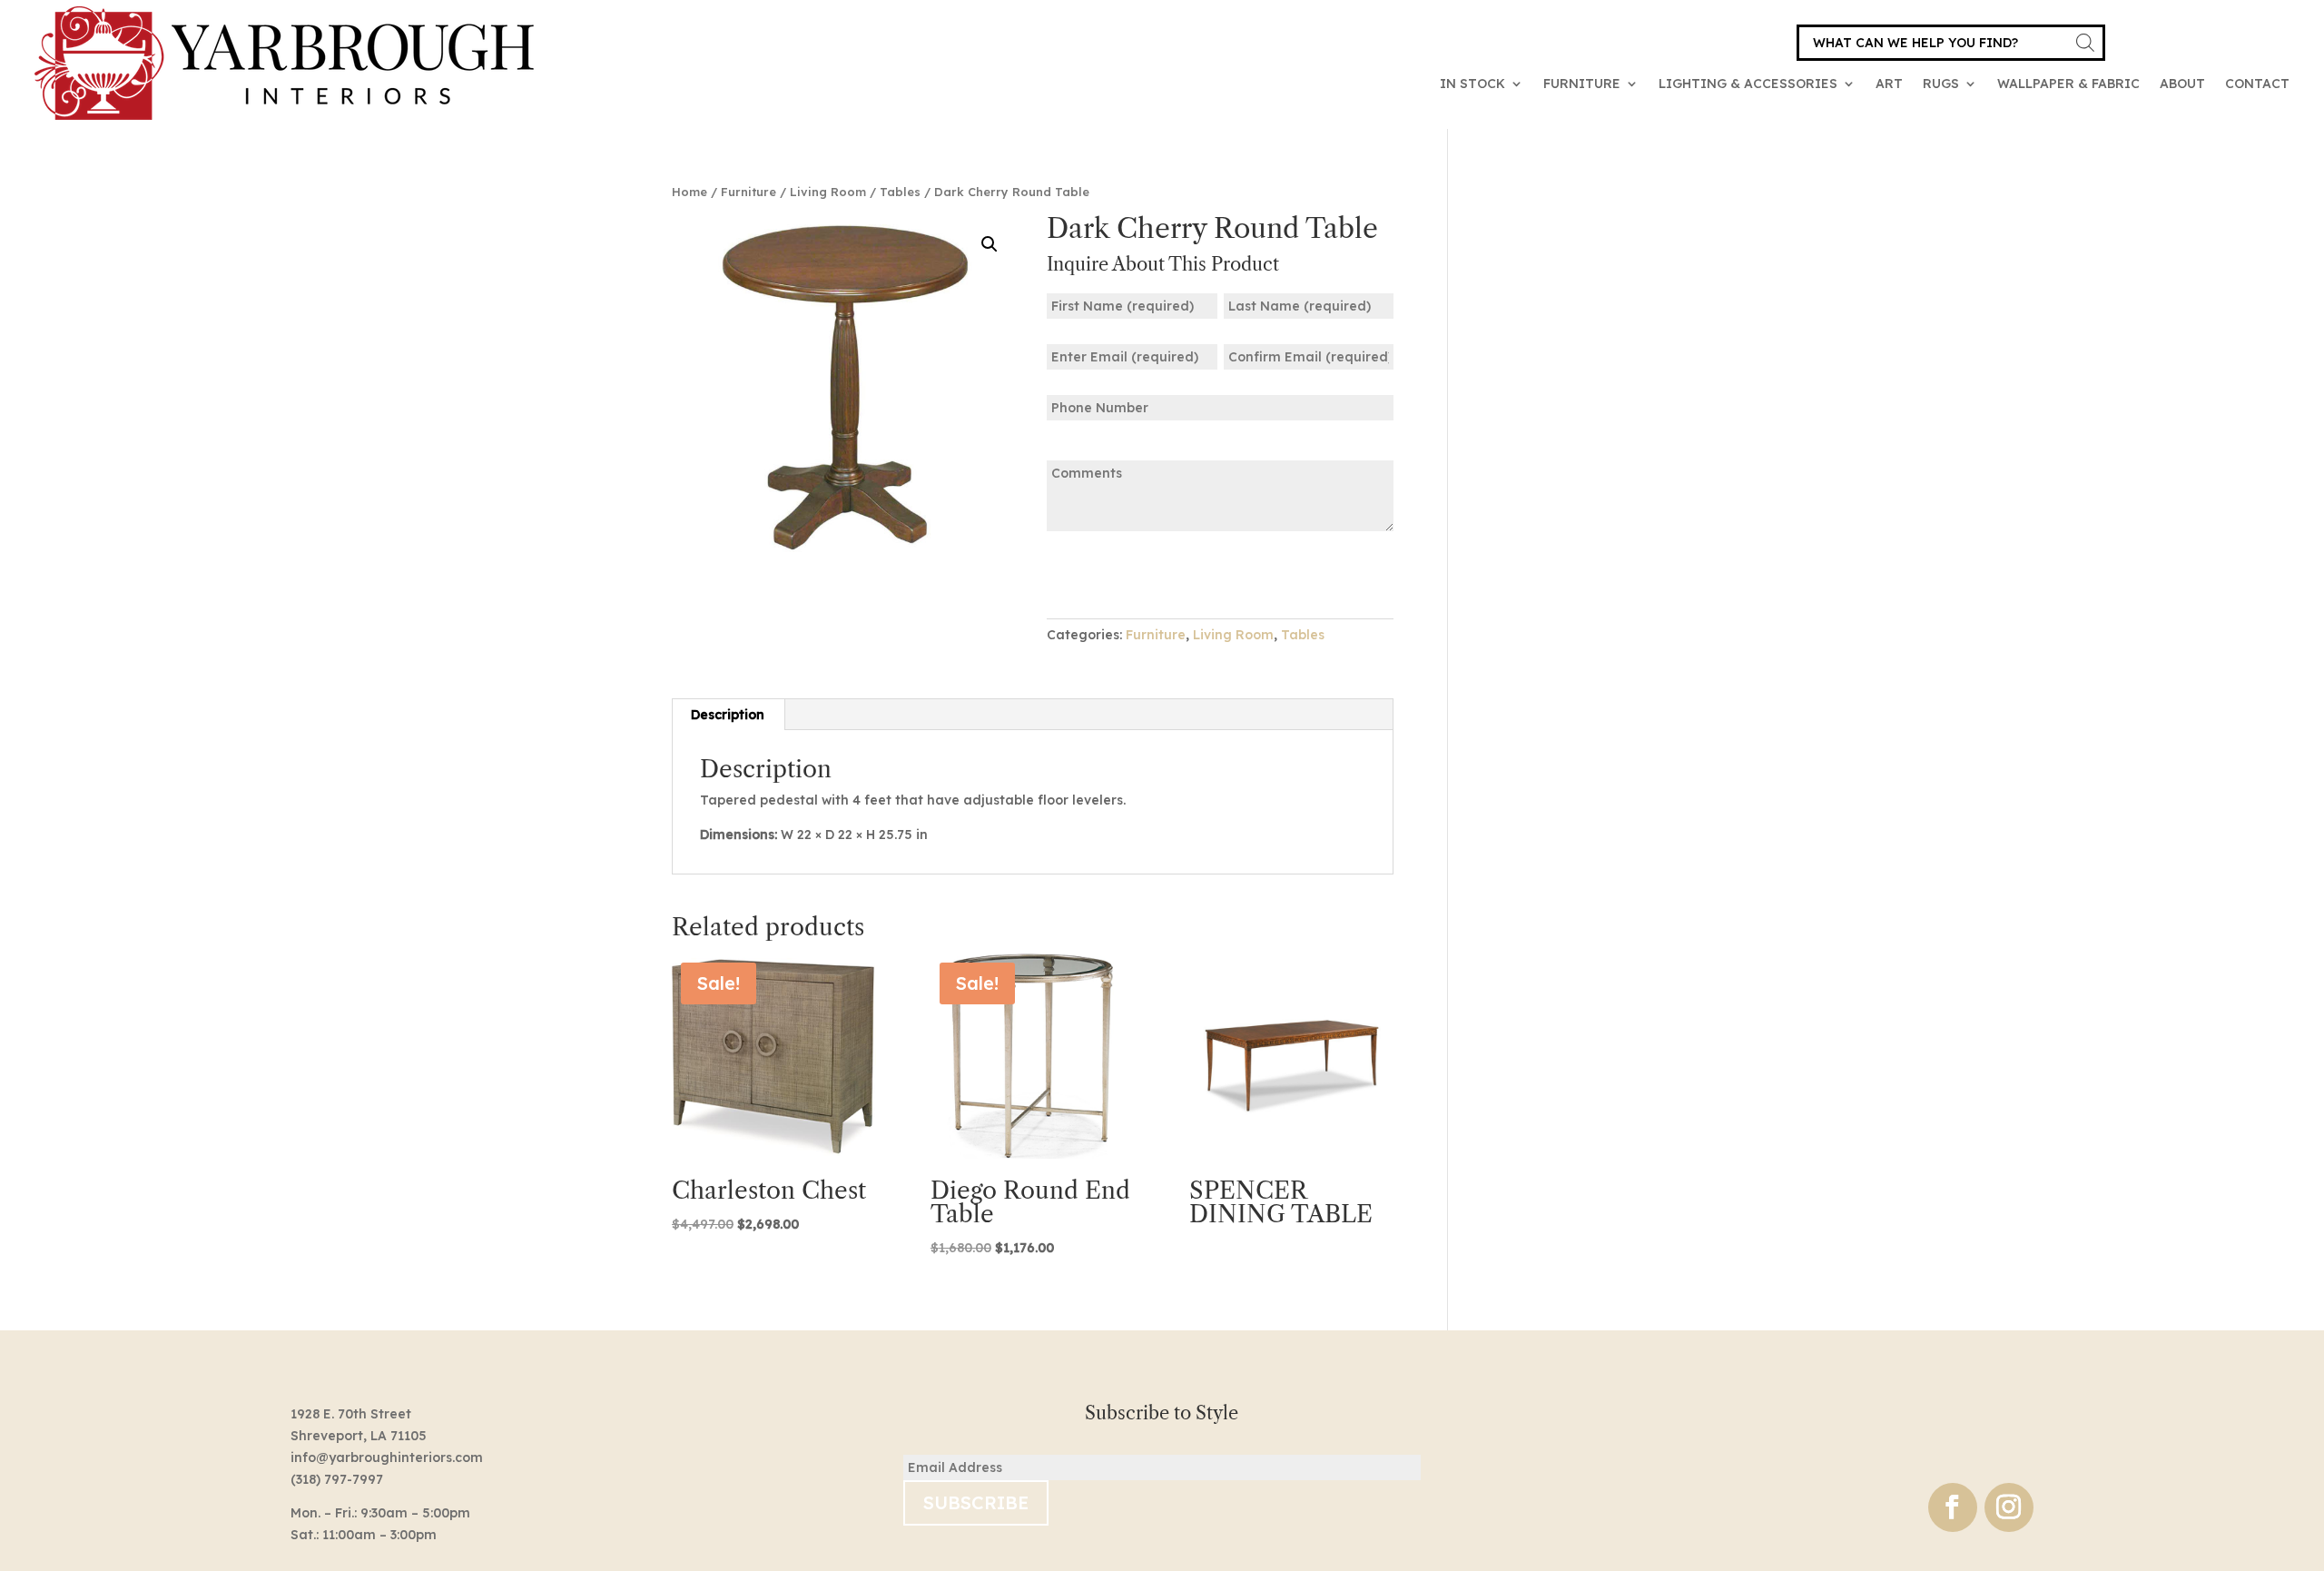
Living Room (828, 192)
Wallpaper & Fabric (2068, 84)
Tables (900, 192)
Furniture (1582, 84)
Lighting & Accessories (1748, 84)
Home (689, 192)
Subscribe (976, 1502)
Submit (1103, 573)
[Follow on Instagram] (2009, 1507)
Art (1889, 84)
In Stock (1472, 84)
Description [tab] (728, 715)
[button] (990, 244)
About (2182, 84)
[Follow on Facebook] (1953, 1507)
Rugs (1941, 84)
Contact (2257, 84)
